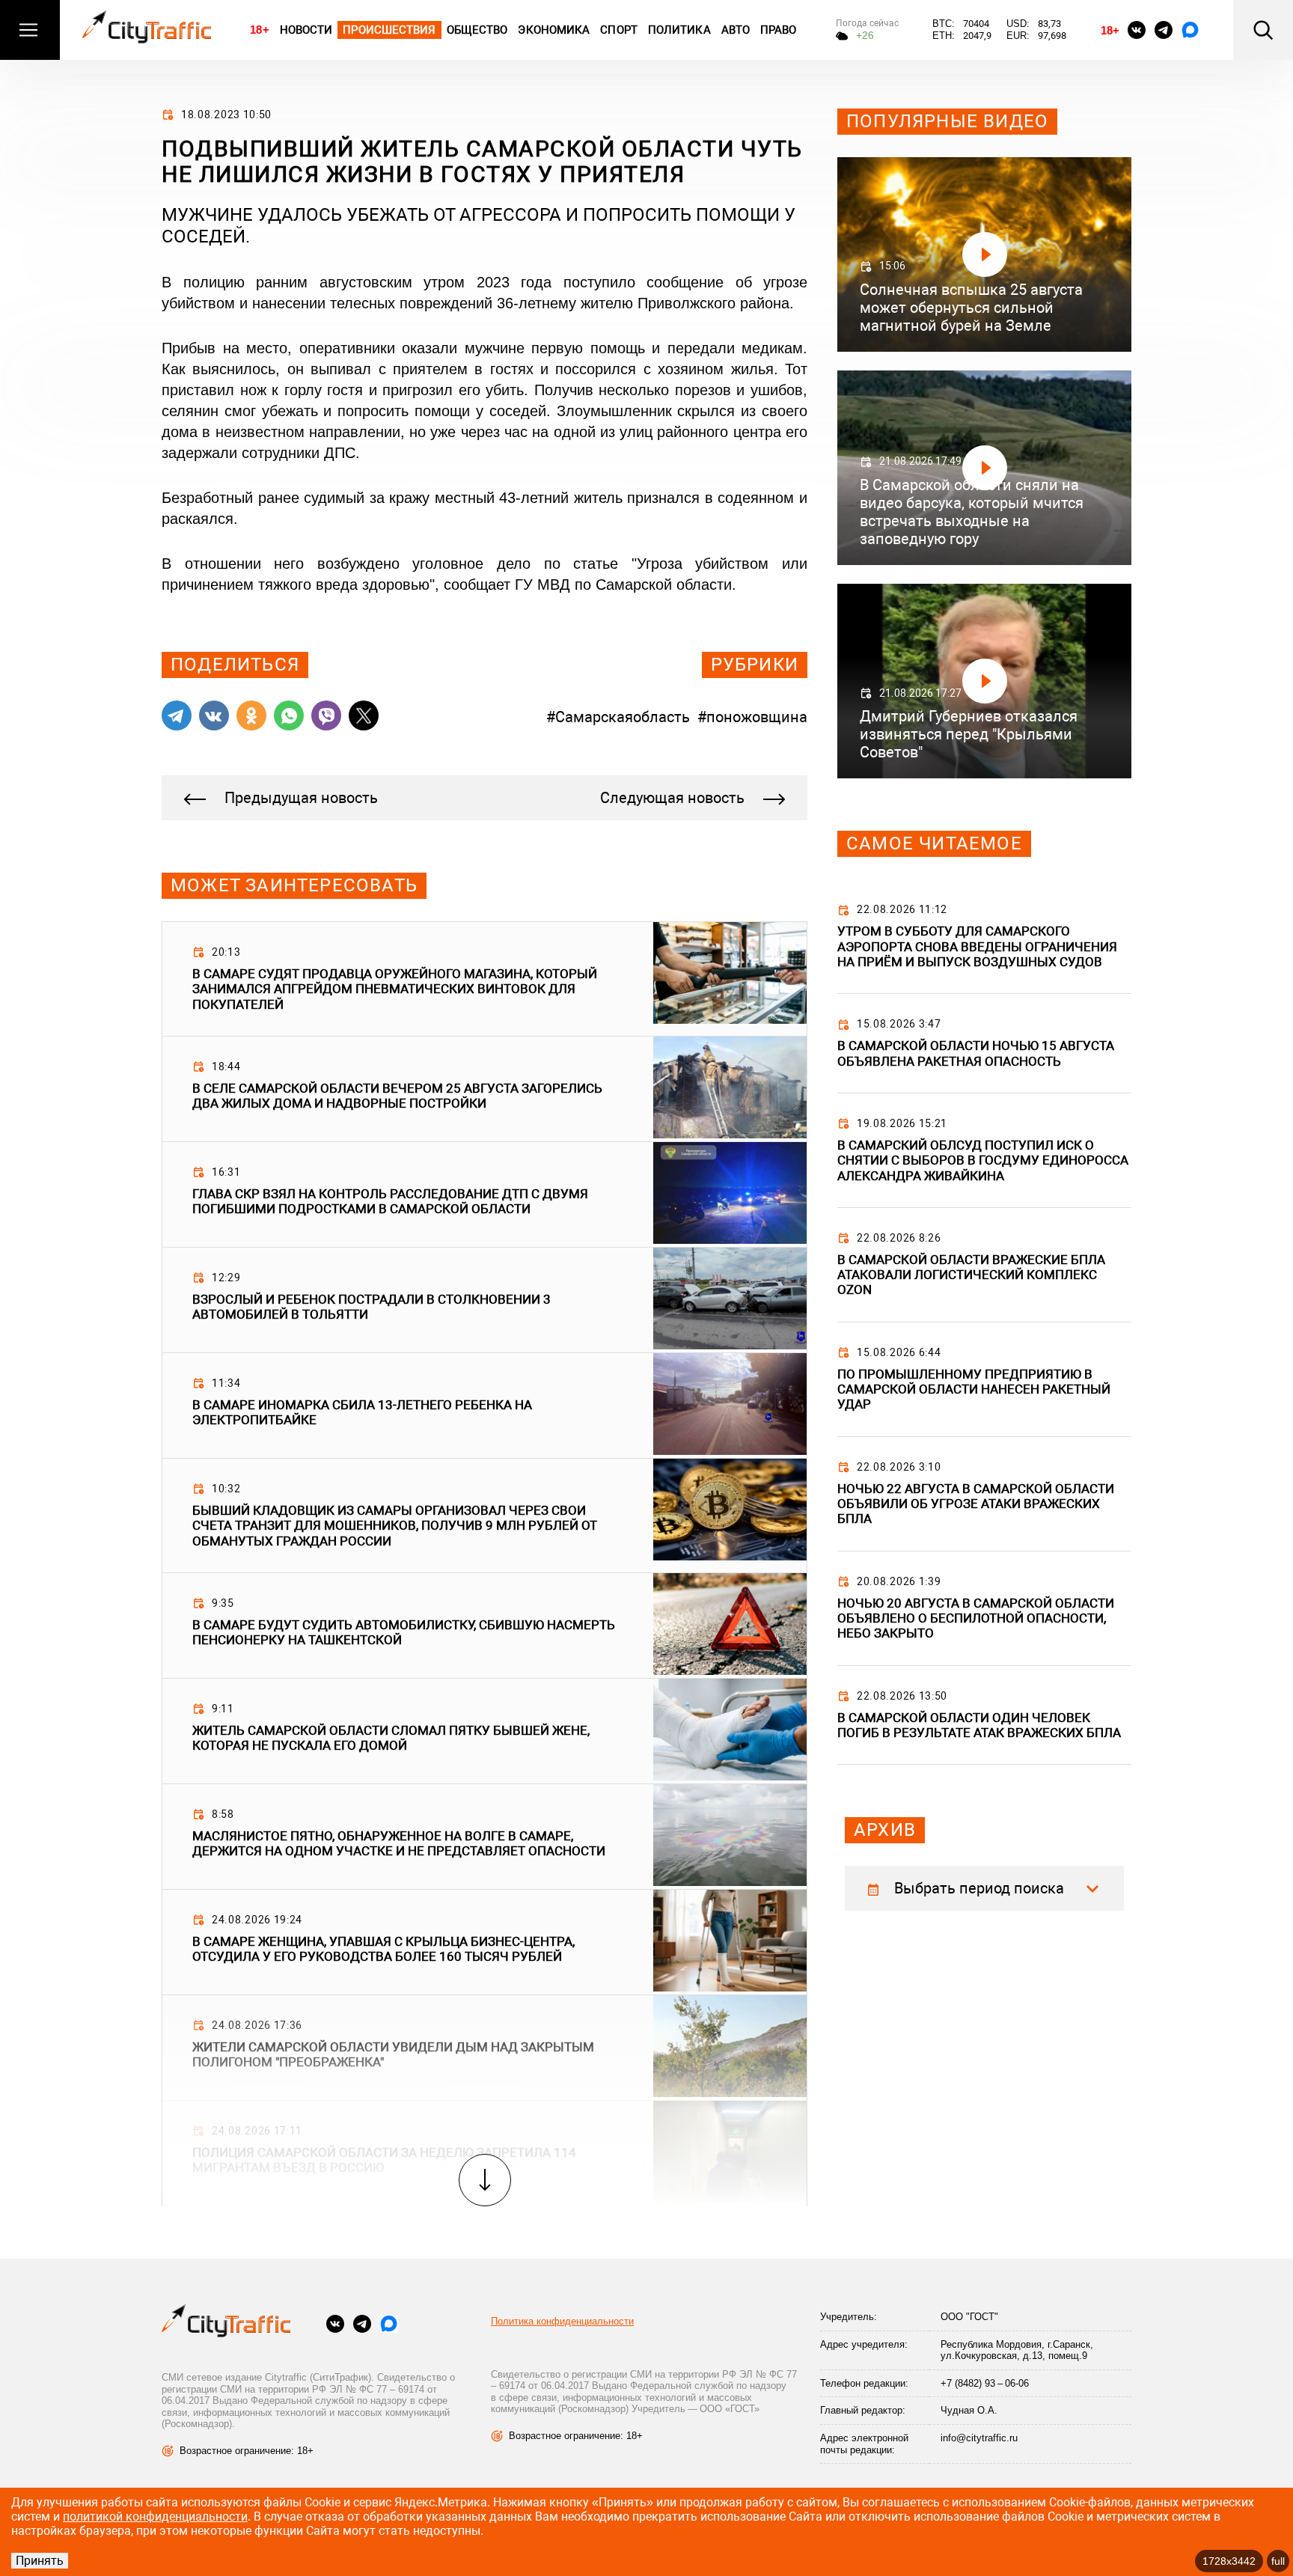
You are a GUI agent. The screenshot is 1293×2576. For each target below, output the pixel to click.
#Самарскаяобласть (618, 717)
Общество (477, 30)
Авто (736, 30)
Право (779, 30)
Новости (306, 30)
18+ (259, 30)
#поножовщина (752, 717)
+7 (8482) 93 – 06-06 (985, 2383)
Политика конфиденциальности (562, 2321)
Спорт (619, 30)
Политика (679, 30)
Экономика (554, 30)
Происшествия (389, 30)
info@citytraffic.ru (979, 2438)
